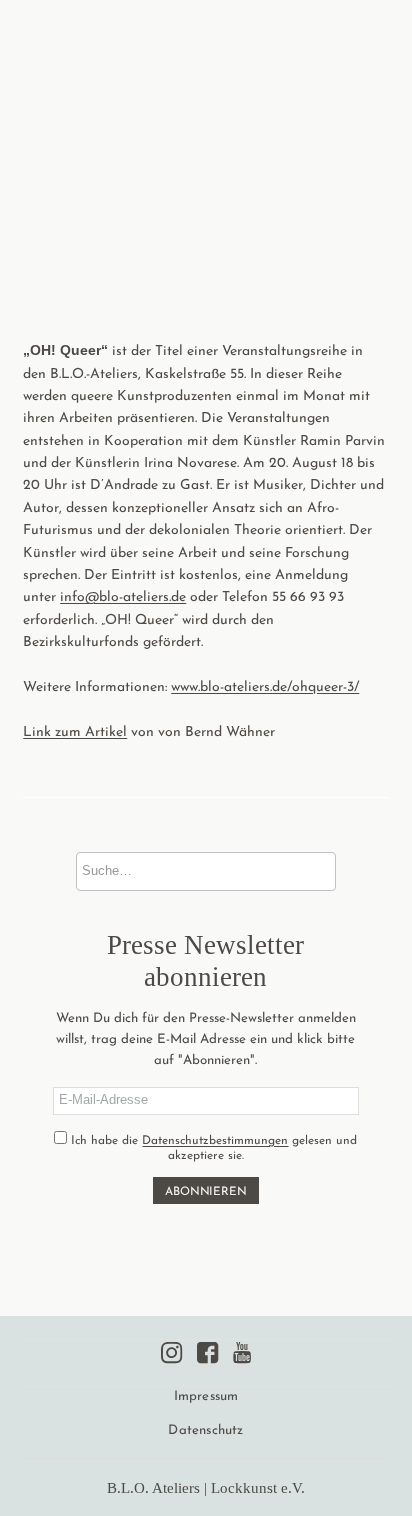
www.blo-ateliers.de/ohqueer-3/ (265, 687)
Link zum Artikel (75, 732)
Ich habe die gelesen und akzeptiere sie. (212, 1149)
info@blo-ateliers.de (123, 597)
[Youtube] (242, 1353)
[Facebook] (207, 1353)
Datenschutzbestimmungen (215, 1141)
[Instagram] (171, 1353)
